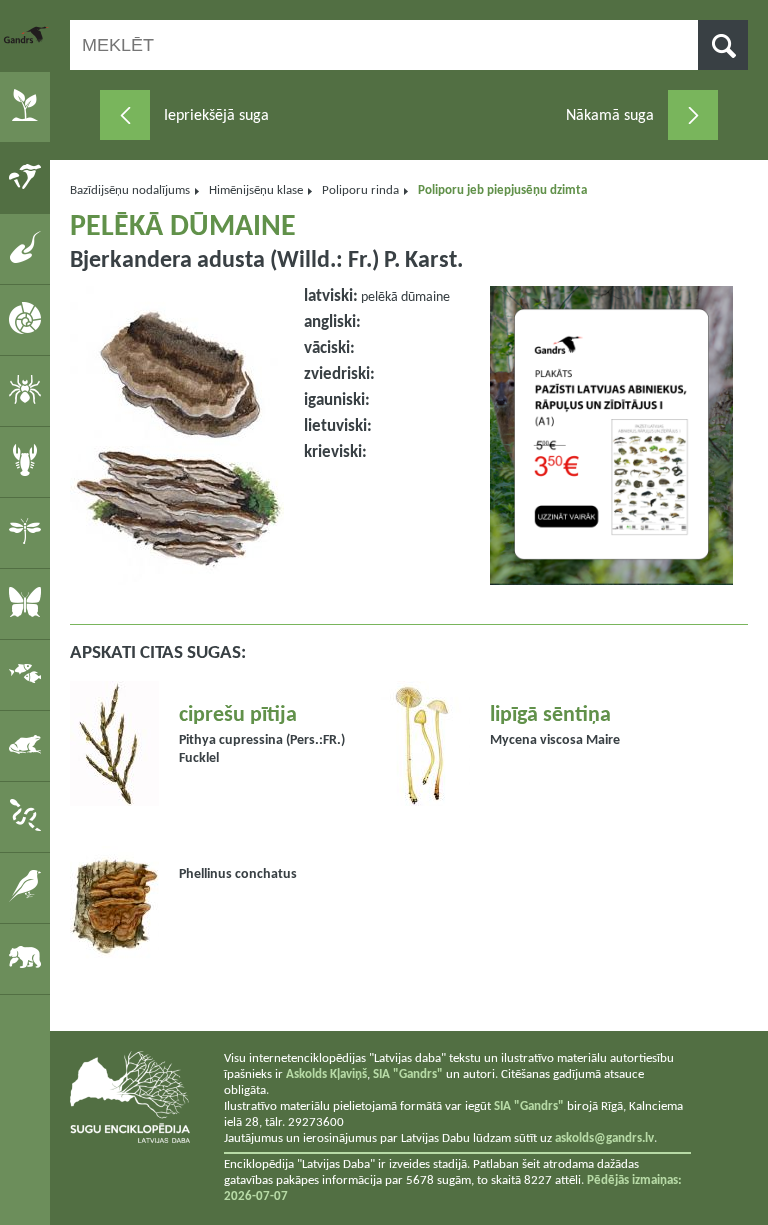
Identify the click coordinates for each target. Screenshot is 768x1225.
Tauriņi (28, 603)
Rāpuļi (28, 816)
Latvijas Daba (27, 35)
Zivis (28, 674)
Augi (28, 106)
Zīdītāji (28, 958)
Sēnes (28, 177)
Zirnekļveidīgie (28, 390)
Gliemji (28, 319)
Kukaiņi (28, 532)
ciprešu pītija (238, 715)
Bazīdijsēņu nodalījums (130, 190)
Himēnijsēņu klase (256, 190)
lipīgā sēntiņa (550, 715)
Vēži (28, 461)
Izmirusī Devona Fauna (28, 248)
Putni (28, 887)
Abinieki (28, 745)
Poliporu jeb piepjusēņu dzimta (502, 190)
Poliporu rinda (360, 190)
